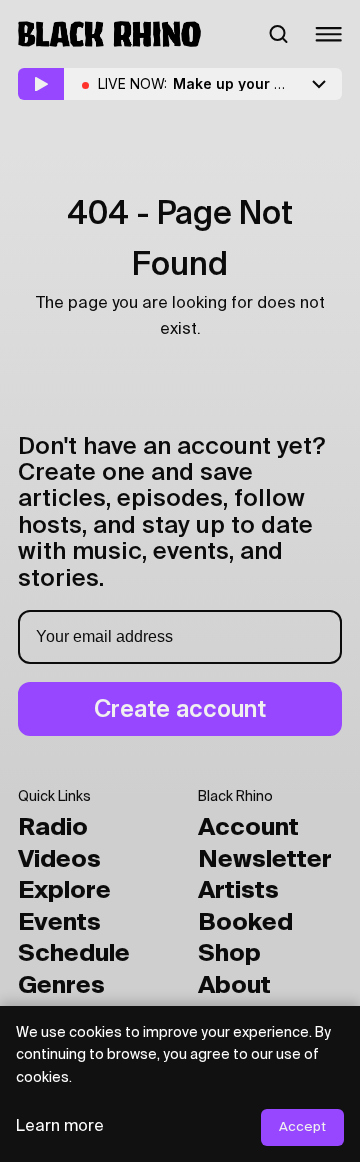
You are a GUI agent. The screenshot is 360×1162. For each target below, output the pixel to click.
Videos (59, 860)
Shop (229, 954)
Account (248, 828)
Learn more (60, 1127)
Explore (64, 891)
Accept (302, 1127)
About (234, 986)
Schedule (74, 954)
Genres (61, 986)
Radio (53, 828)
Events (59, 923)
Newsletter (265, 860)
